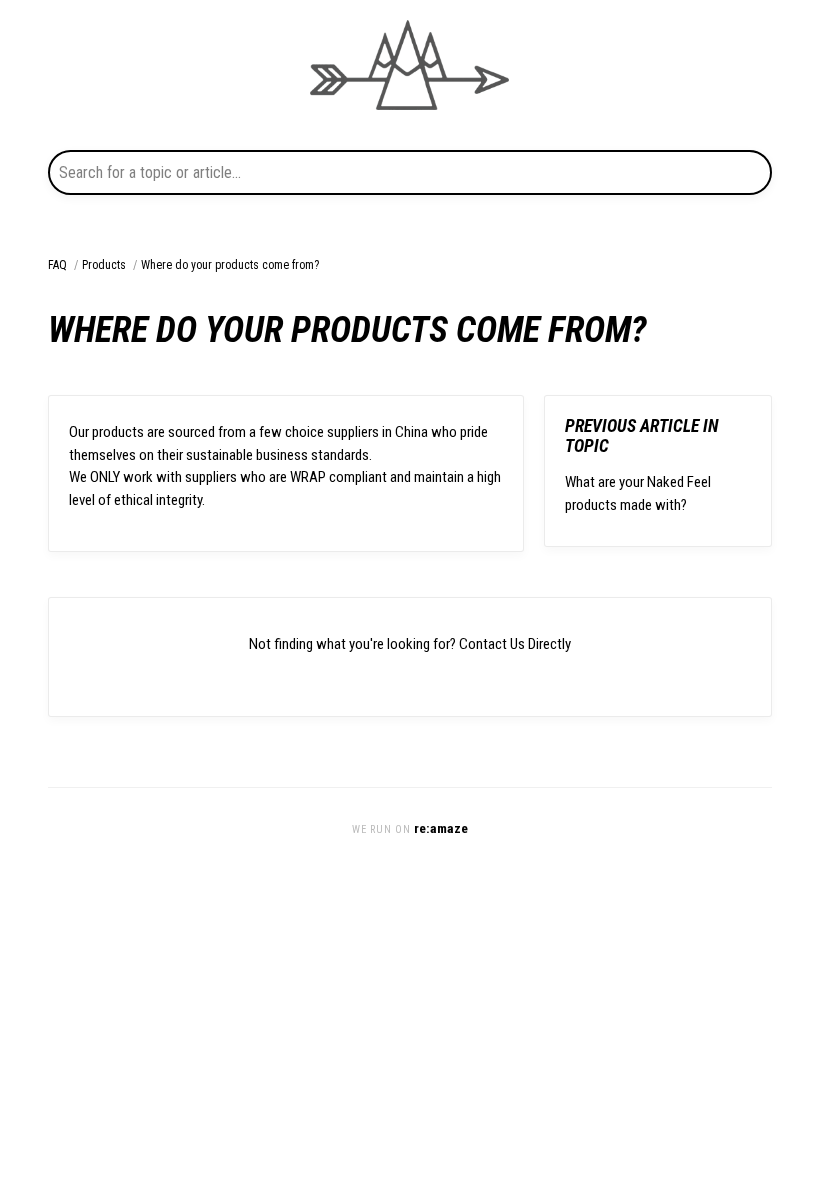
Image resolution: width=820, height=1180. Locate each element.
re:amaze (441, 828)
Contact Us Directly (515, 644)
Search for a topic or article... (150, 172)
